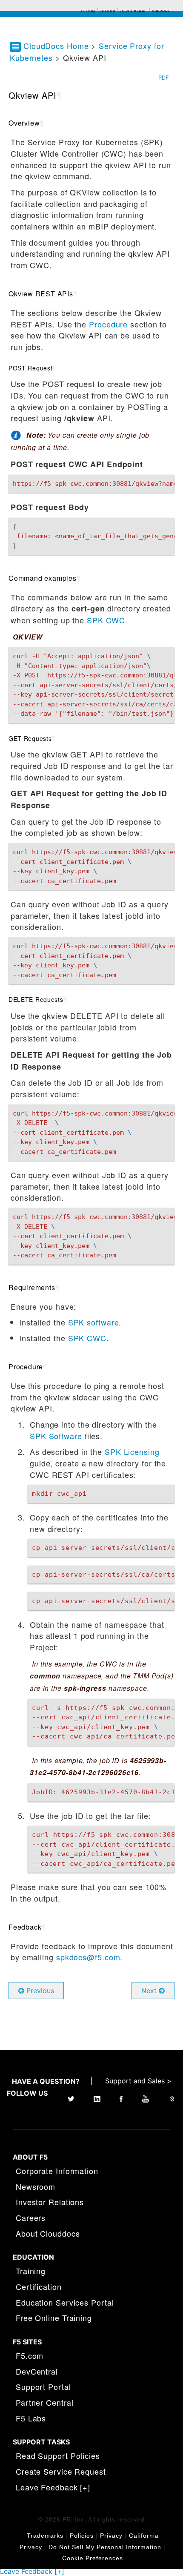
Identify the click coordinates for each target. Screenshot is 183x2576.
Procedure (108, 324)
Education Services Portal (65, 2302)
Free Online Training (54, 2318)
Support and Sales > (138, 2081)
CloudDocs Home (56, 46)
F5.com (88, 11)
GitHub (108, 11)
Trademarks (45, 2536)
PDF (164, 77)
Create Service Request (61, 2471)
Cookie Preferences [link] (93, 2558)
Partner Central (45, 2402)
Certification (39, 2286)
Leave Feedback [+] (53, 2487)
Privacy (111, 2536)
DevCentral (37, 2371)
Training (31, 2271)
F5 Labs (31, 2418)
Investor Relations (50, 2202)
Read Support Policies (58, 2456)
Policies (82, 2536)
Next (150, 1991)
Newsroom (36, 2186)
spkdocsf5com (88, 1957)
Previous (39, 1991)
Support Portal (43, 2387)
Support (161, 11)
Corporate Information (57, 2171)
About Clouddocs (48, 2233)
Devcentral (134, 11)
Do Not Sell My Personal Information (105, 2547)
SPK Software (56, 1436)
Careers (31, 2217)
